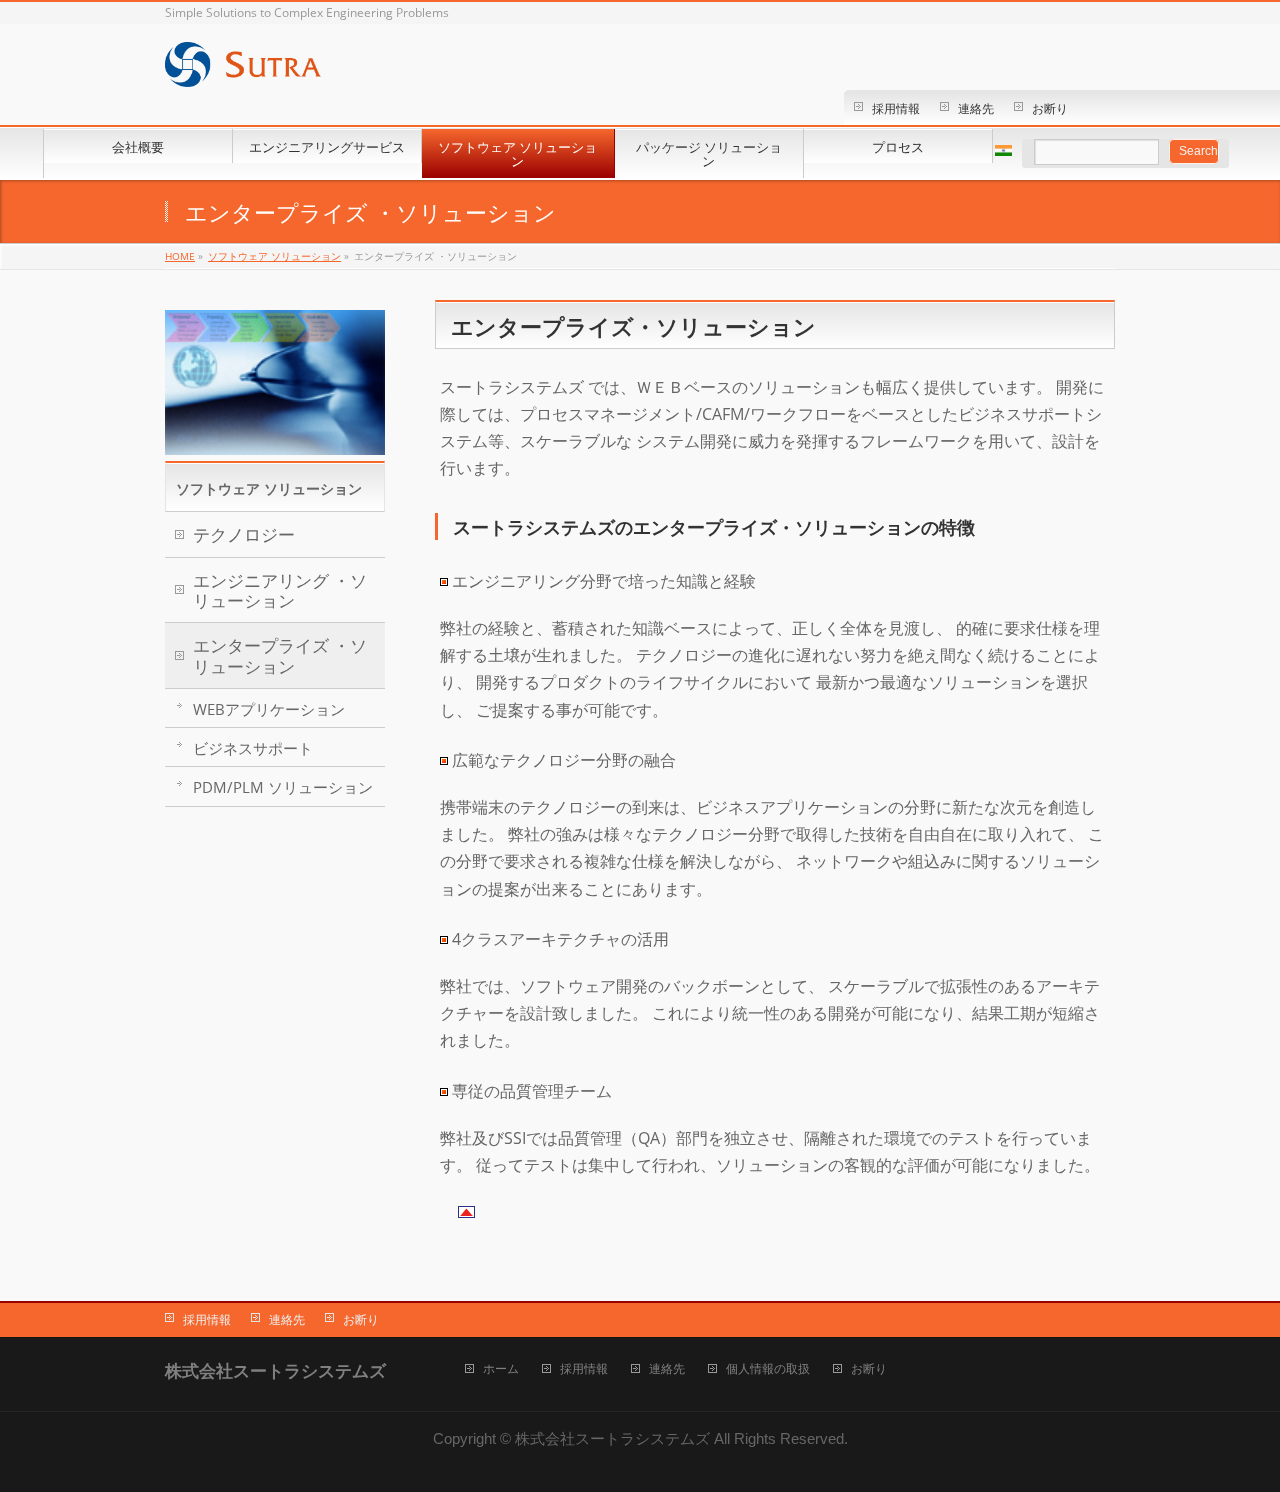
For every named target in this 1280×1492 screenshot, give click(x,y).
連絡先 (976, 108)
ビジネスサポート (253, 748)
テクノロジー (244, 534)
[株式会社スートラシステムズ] (243, 77)
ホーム (501, 1369)
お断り (1050, 108)
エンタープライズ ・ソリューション (280, 655)
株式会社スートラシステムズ (612, 1439)
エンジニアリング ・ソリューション (280, 590)
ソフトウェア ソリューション (269, 488)
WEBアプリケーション (269, 709)
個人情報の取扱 (768, 1369)
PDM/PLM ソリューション (283, 787)
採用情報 (896, 108)
